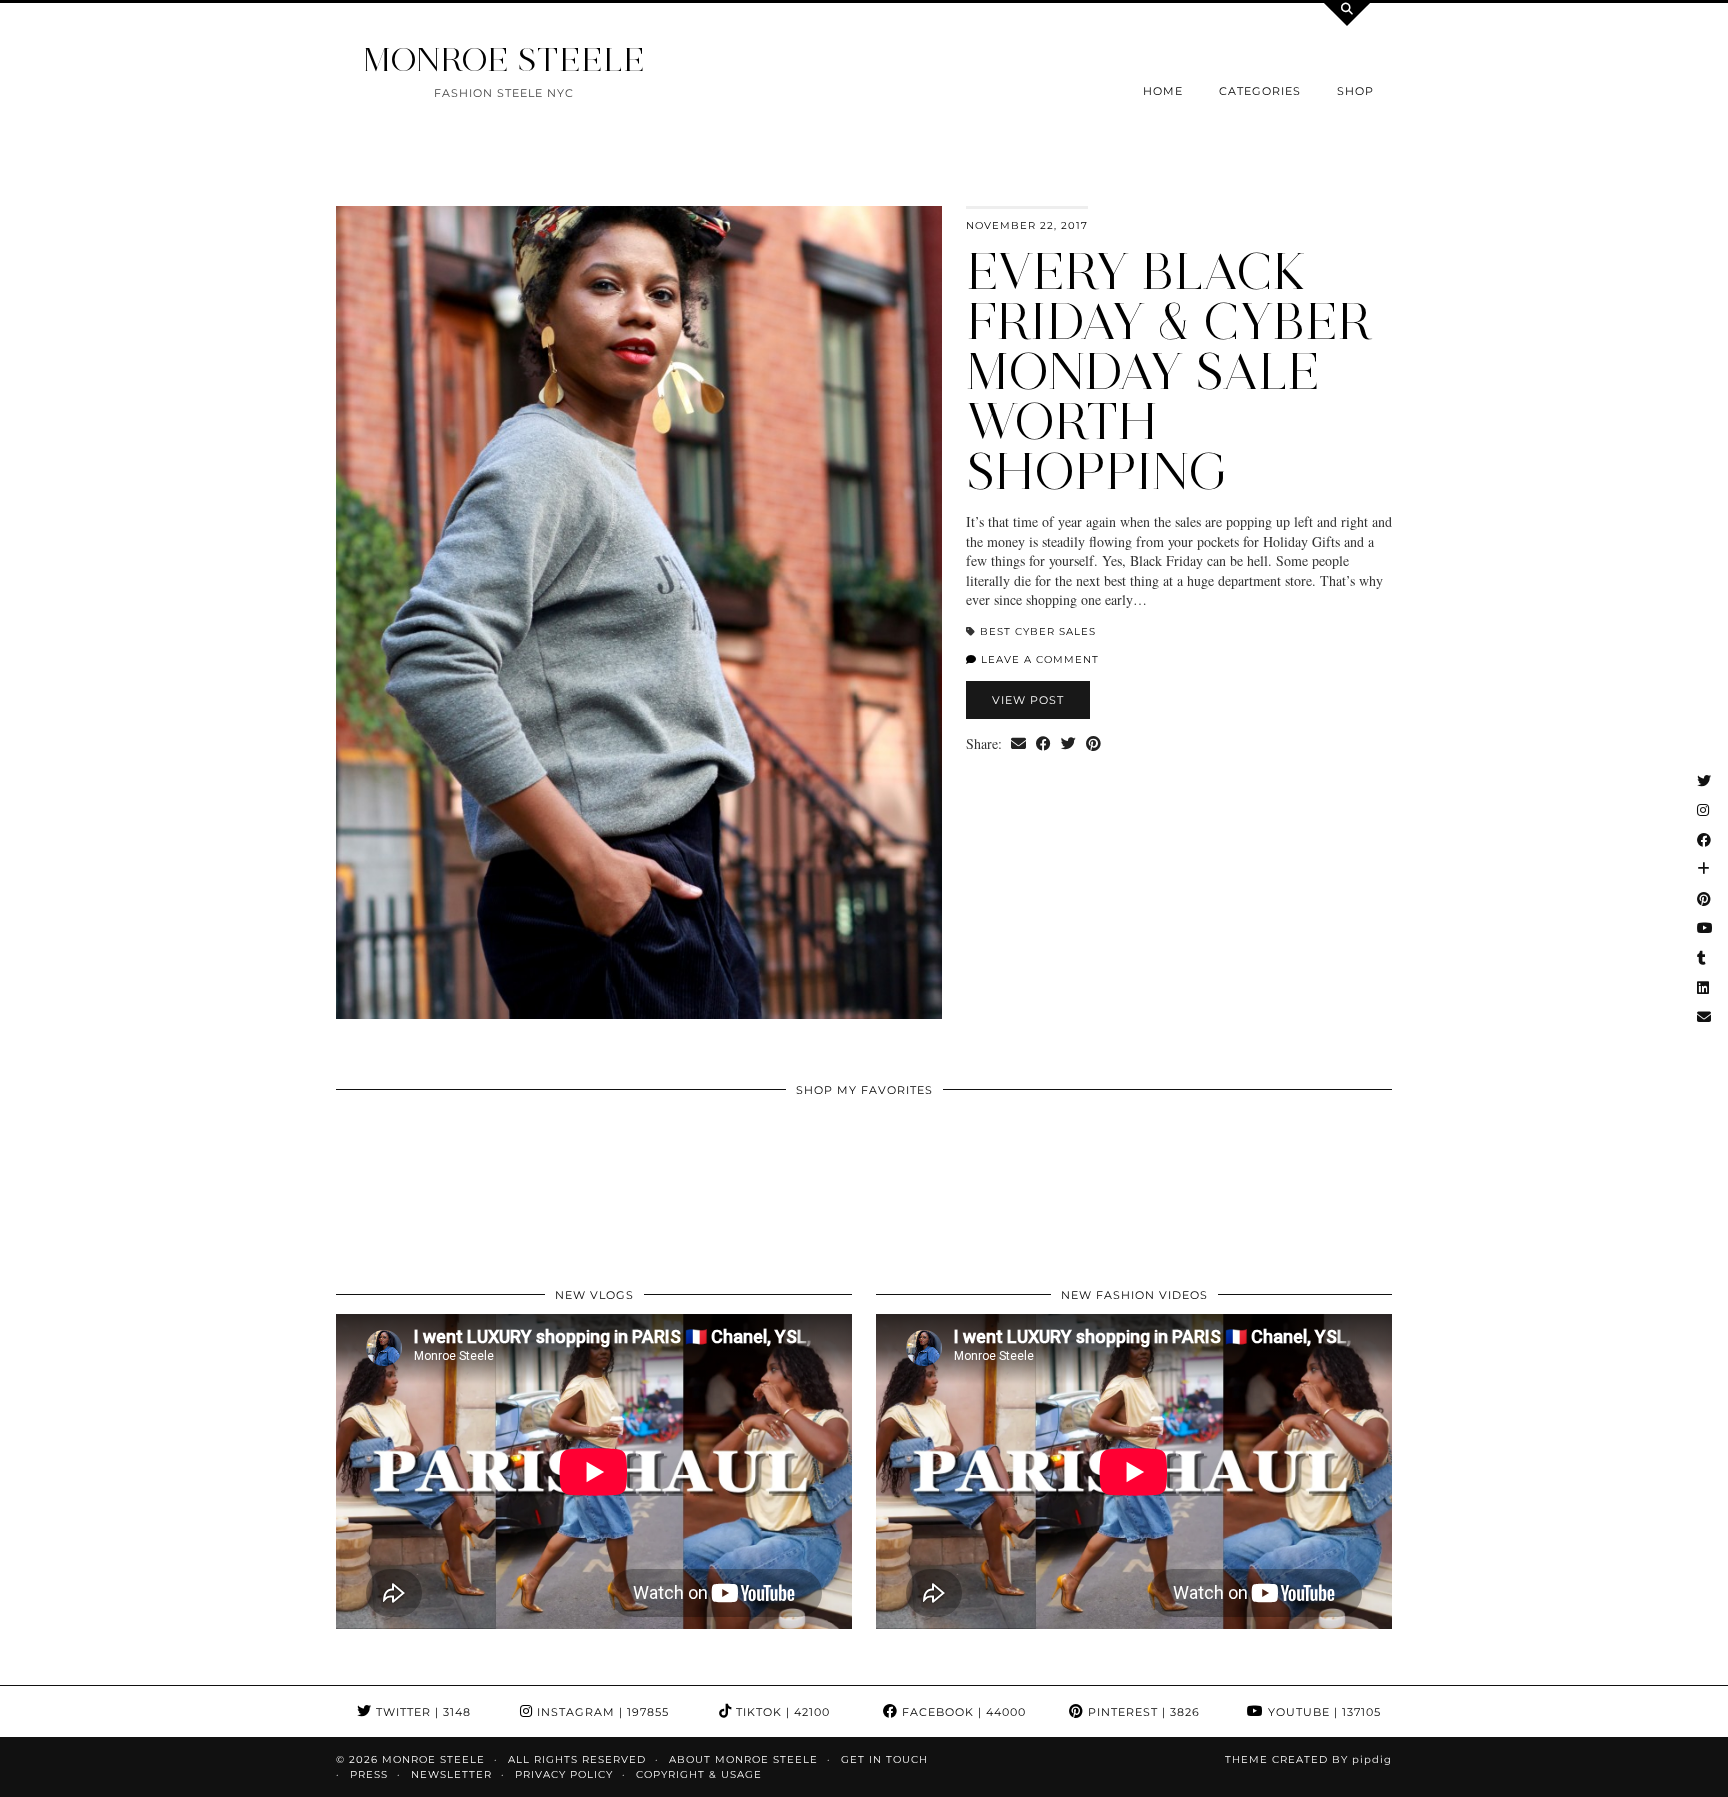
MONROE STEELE (504, 59)
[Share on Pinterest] (1093, 744)
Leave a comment (1038, 659)
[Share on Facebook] (1043, 744)
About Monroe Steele (743, 1759)
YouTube (1322, 1712)
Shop (1355, 91)
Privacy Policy (564, 1774)
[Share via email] (1018, 744)
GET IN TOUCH (884, 1759)
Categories (1260, 91)
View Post (1028, 700)
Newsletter (451, 1774)
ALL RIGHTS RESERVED (577, 1759)
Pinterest (1142, 1712)
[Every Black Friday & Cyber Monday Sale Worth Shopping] (639, 612)
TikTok (781, 1712)
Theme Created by (1308, 1759)
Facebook (962, 1712)
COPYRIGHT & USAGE (699, 1774)
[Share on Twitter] (1068, 744)
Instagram (601, 1712)
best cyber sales (1038, 631)
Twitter (421, 1712)
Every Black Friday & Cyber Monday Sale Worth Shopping (1169, 371)
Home (1163, 91)
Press (369, 1774)
